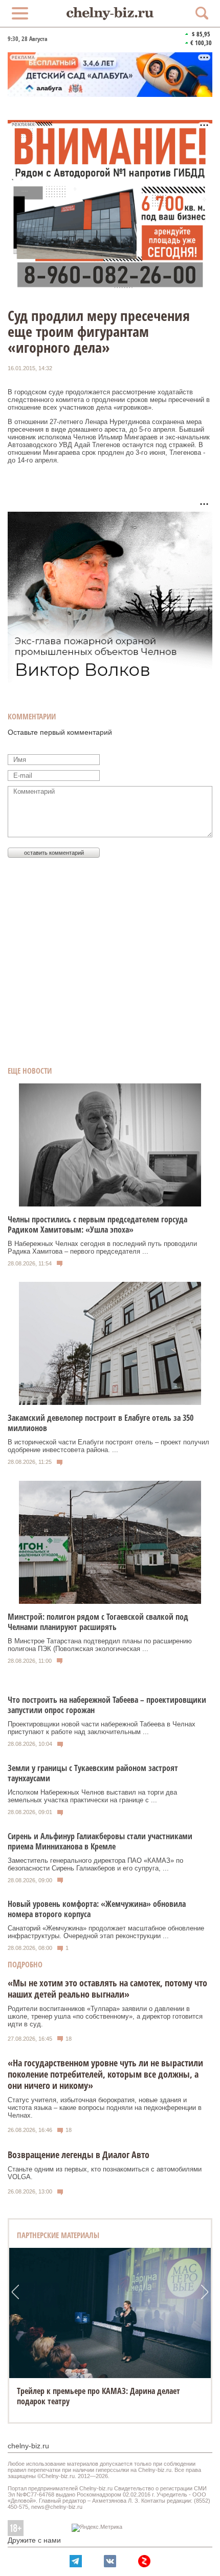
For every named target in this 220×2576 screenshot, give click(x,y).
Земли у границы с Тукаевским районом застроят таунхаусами (93, 1773)
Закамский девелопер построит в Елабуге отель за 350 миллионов (101, 1423)
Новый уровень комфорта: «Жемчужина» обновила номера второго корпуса (97, 1909)
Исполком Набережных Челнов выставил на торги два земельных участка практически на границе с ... (92, 1796)
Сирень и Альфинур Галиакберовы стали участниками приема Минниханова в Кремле (100, 1841)
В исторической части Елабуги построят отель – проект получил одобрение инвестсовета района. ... (108, 1446)
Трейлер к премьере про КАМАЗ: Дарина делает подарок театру (98, 2396)
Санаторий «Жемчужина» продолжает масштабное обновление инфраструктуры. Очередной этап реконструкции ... (106, 1932)
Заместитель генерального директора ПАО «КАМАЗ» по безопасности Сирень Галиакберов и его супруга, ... (95, 1864)
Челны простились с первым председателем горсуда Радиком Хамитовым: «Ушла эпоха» (97, 1224)
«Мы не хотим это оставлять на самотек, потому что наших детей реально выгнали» (107, 1988)
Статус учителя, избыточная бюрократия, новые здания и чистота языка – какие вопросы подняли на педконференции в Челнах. (105, 2108)
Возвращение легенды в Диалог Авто (79, 2155)
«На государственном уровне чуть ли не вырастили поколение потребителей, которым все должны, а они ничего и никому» (105, 2074)
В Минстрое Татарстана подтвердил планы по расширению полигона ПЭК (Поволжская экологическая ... (100, 1645)
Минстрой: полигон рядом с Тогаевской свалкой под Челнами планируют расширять (98, 1622)
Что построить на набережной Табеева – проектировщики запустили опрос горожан (107, 1705)
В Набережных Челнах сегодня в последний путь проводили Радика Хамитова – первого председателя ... (102, 1247)
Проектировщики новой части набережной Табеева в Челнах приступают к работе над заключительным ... (102, 1728)
